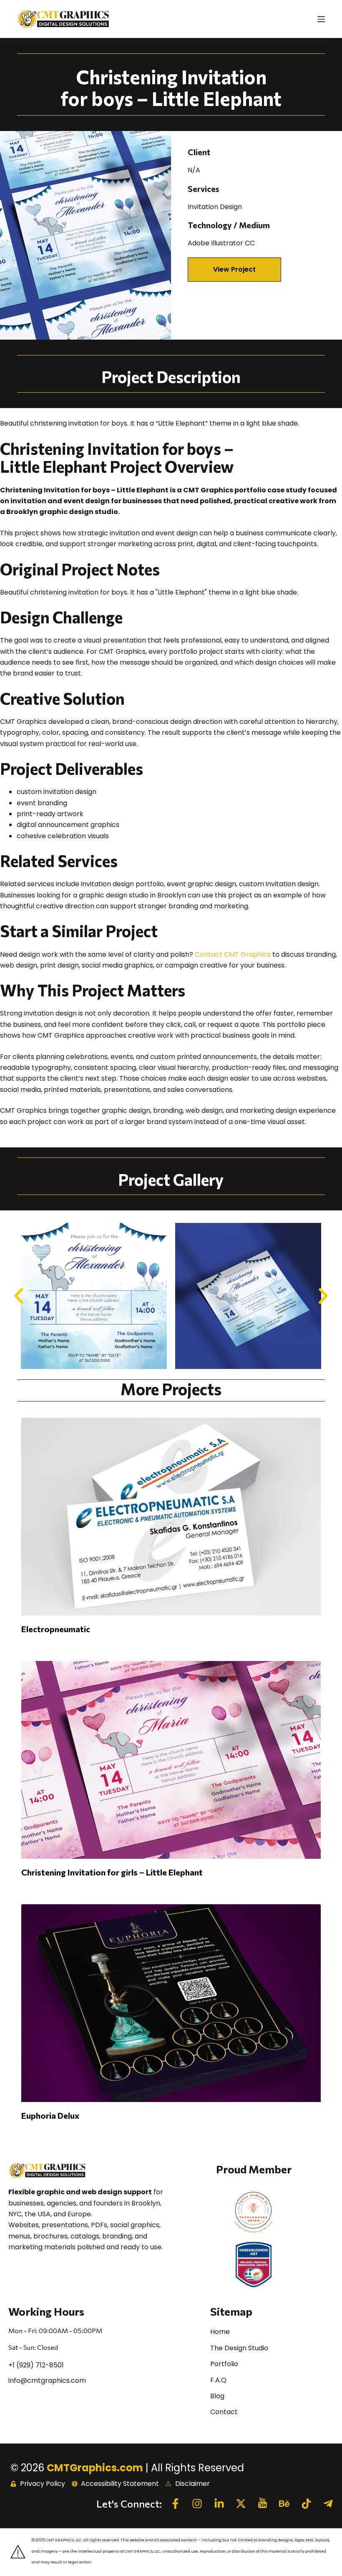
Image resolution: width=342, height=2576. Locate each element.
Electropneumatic (56, 1629)
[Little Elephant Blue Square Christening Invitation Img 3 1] (248, 1296)
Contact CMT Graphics (233, 954)
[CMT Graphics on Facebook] (178, 2504)
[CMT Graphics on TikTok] (309, 2504)
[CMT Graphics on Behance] (287, 2504)
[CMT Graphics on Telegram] (330, 2504)
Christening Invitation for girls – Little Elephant (112, 1872)
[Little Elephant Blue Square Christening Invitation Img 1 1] (94, 1296)
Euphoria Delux (50, 2115)
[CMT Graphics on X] (243, 2504)
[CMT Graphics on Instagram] (199, 2504)
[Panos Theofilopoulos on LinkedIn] (221, 2504)
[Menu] (321, 19)
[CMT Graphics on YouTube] (265, 2503)
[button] (234, 270)
